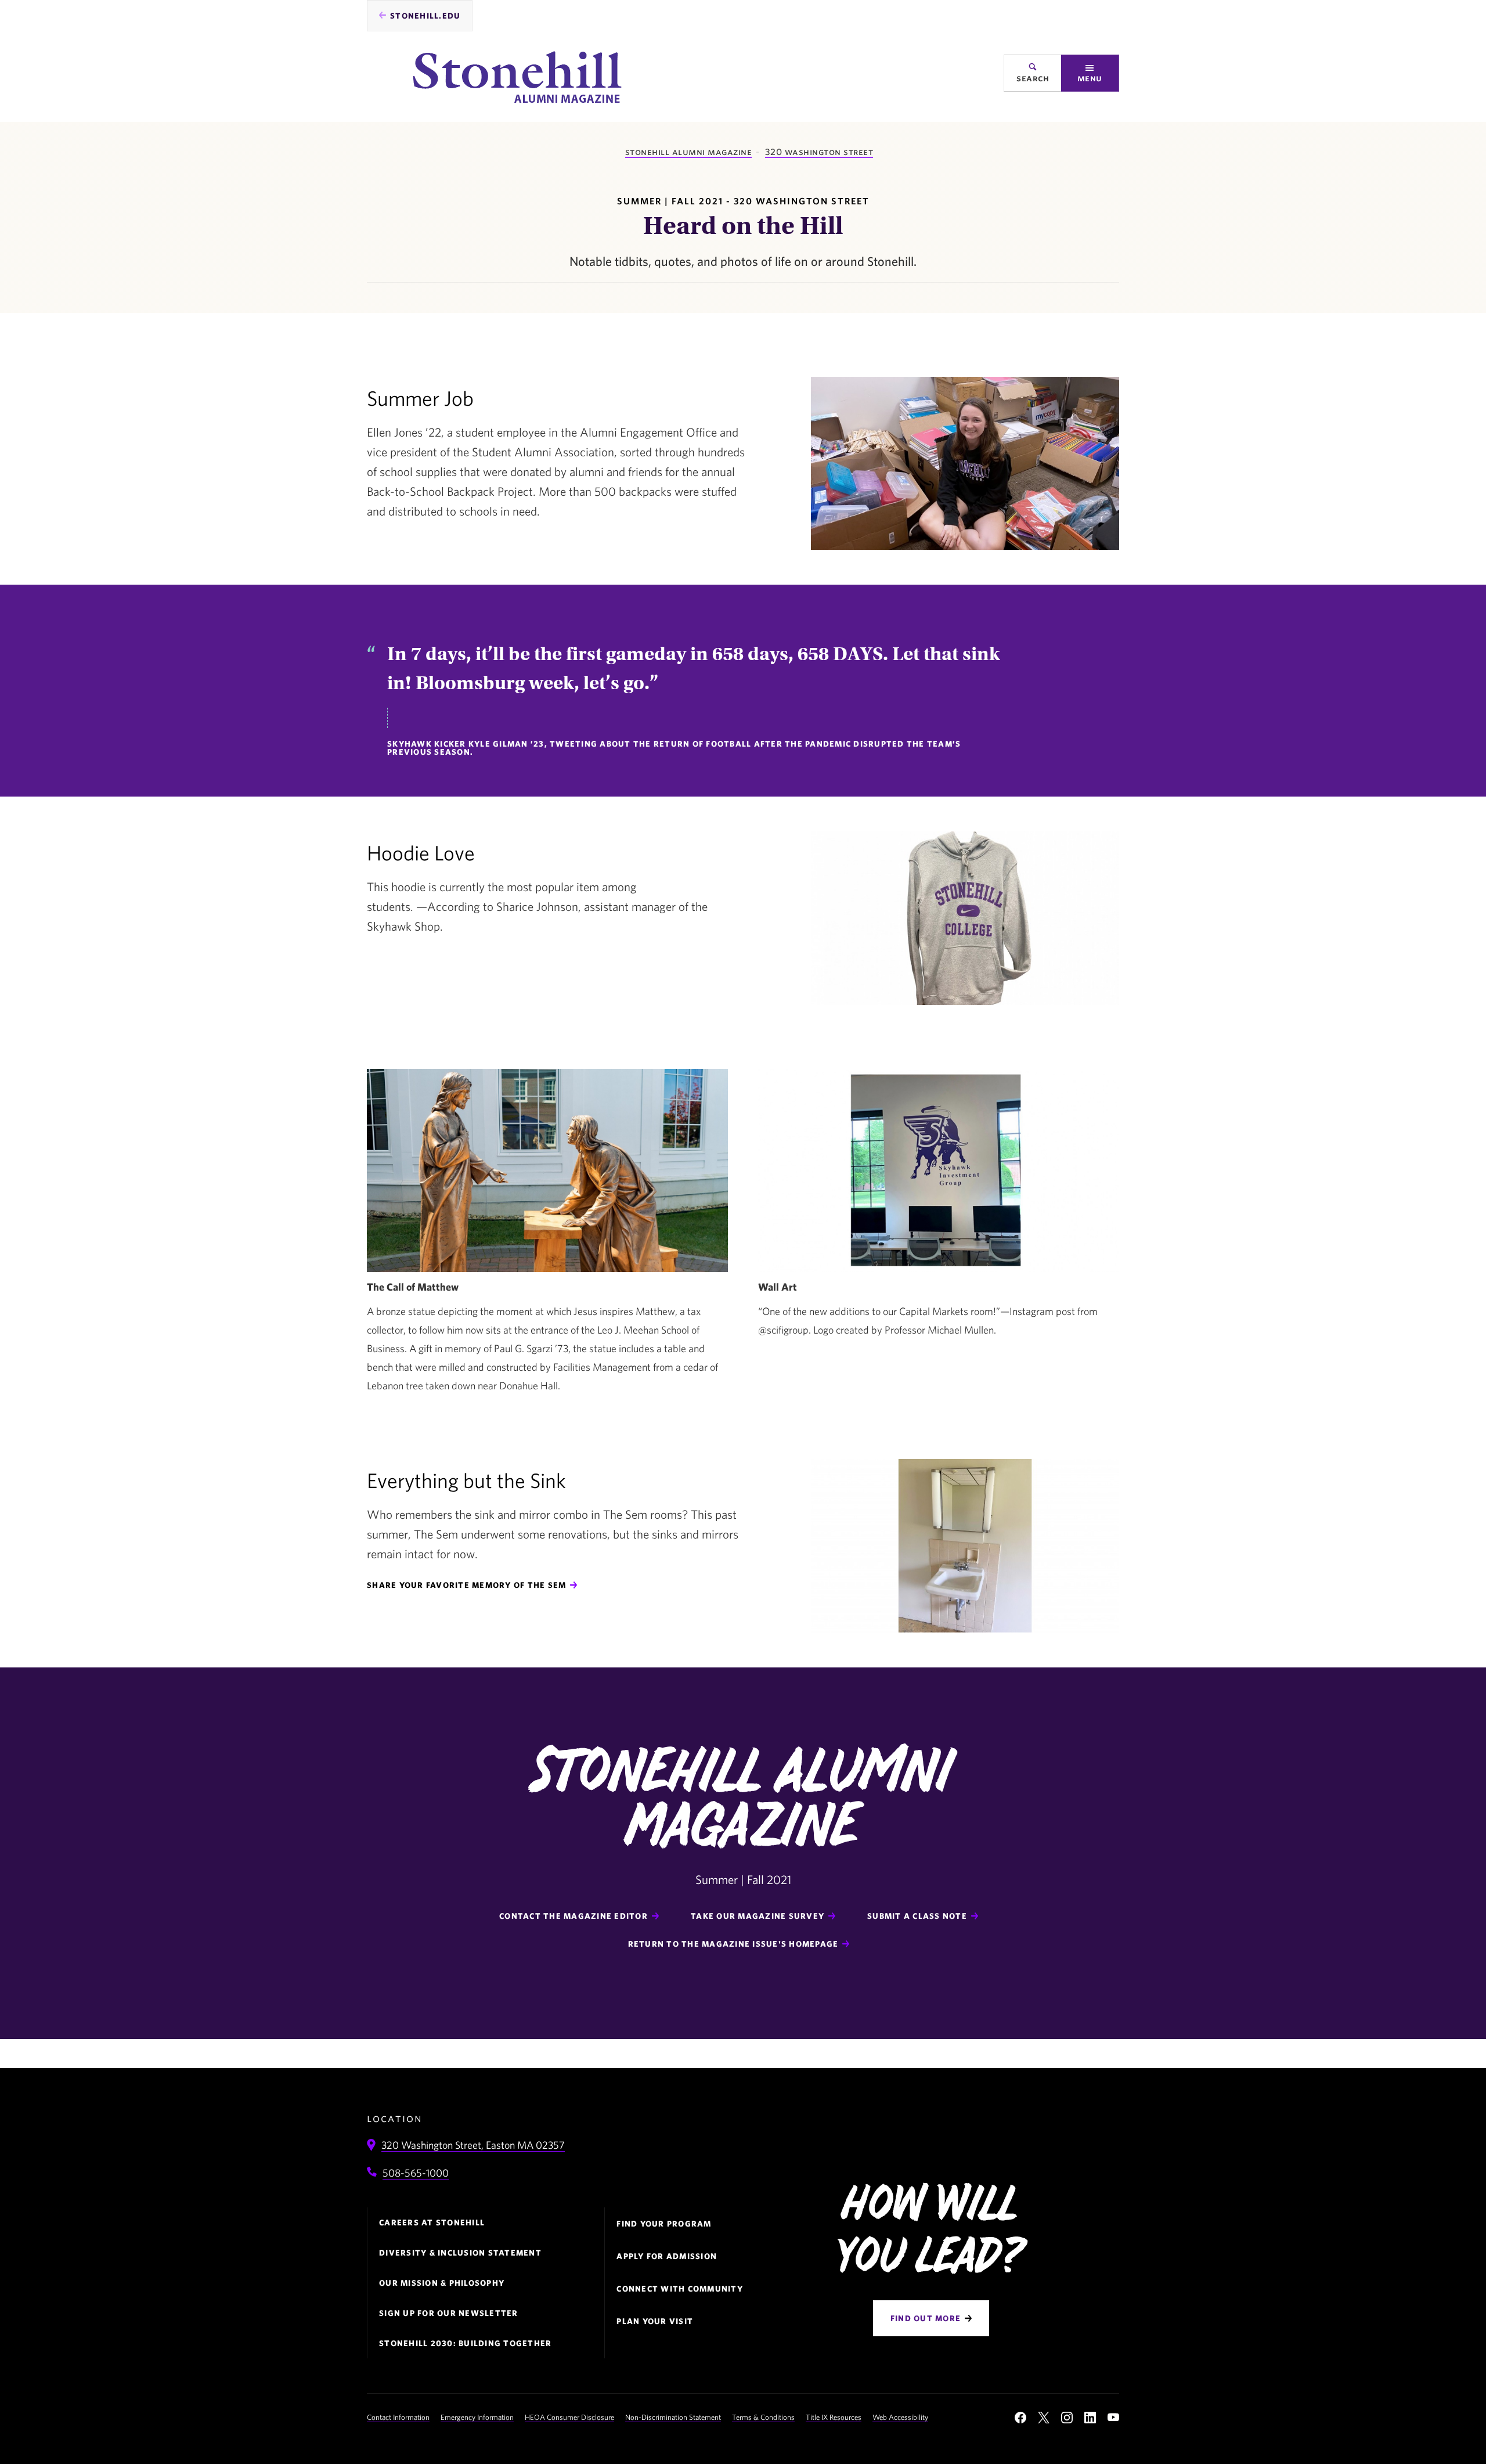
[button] (1090, 73)
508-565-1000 (416, 2173)
